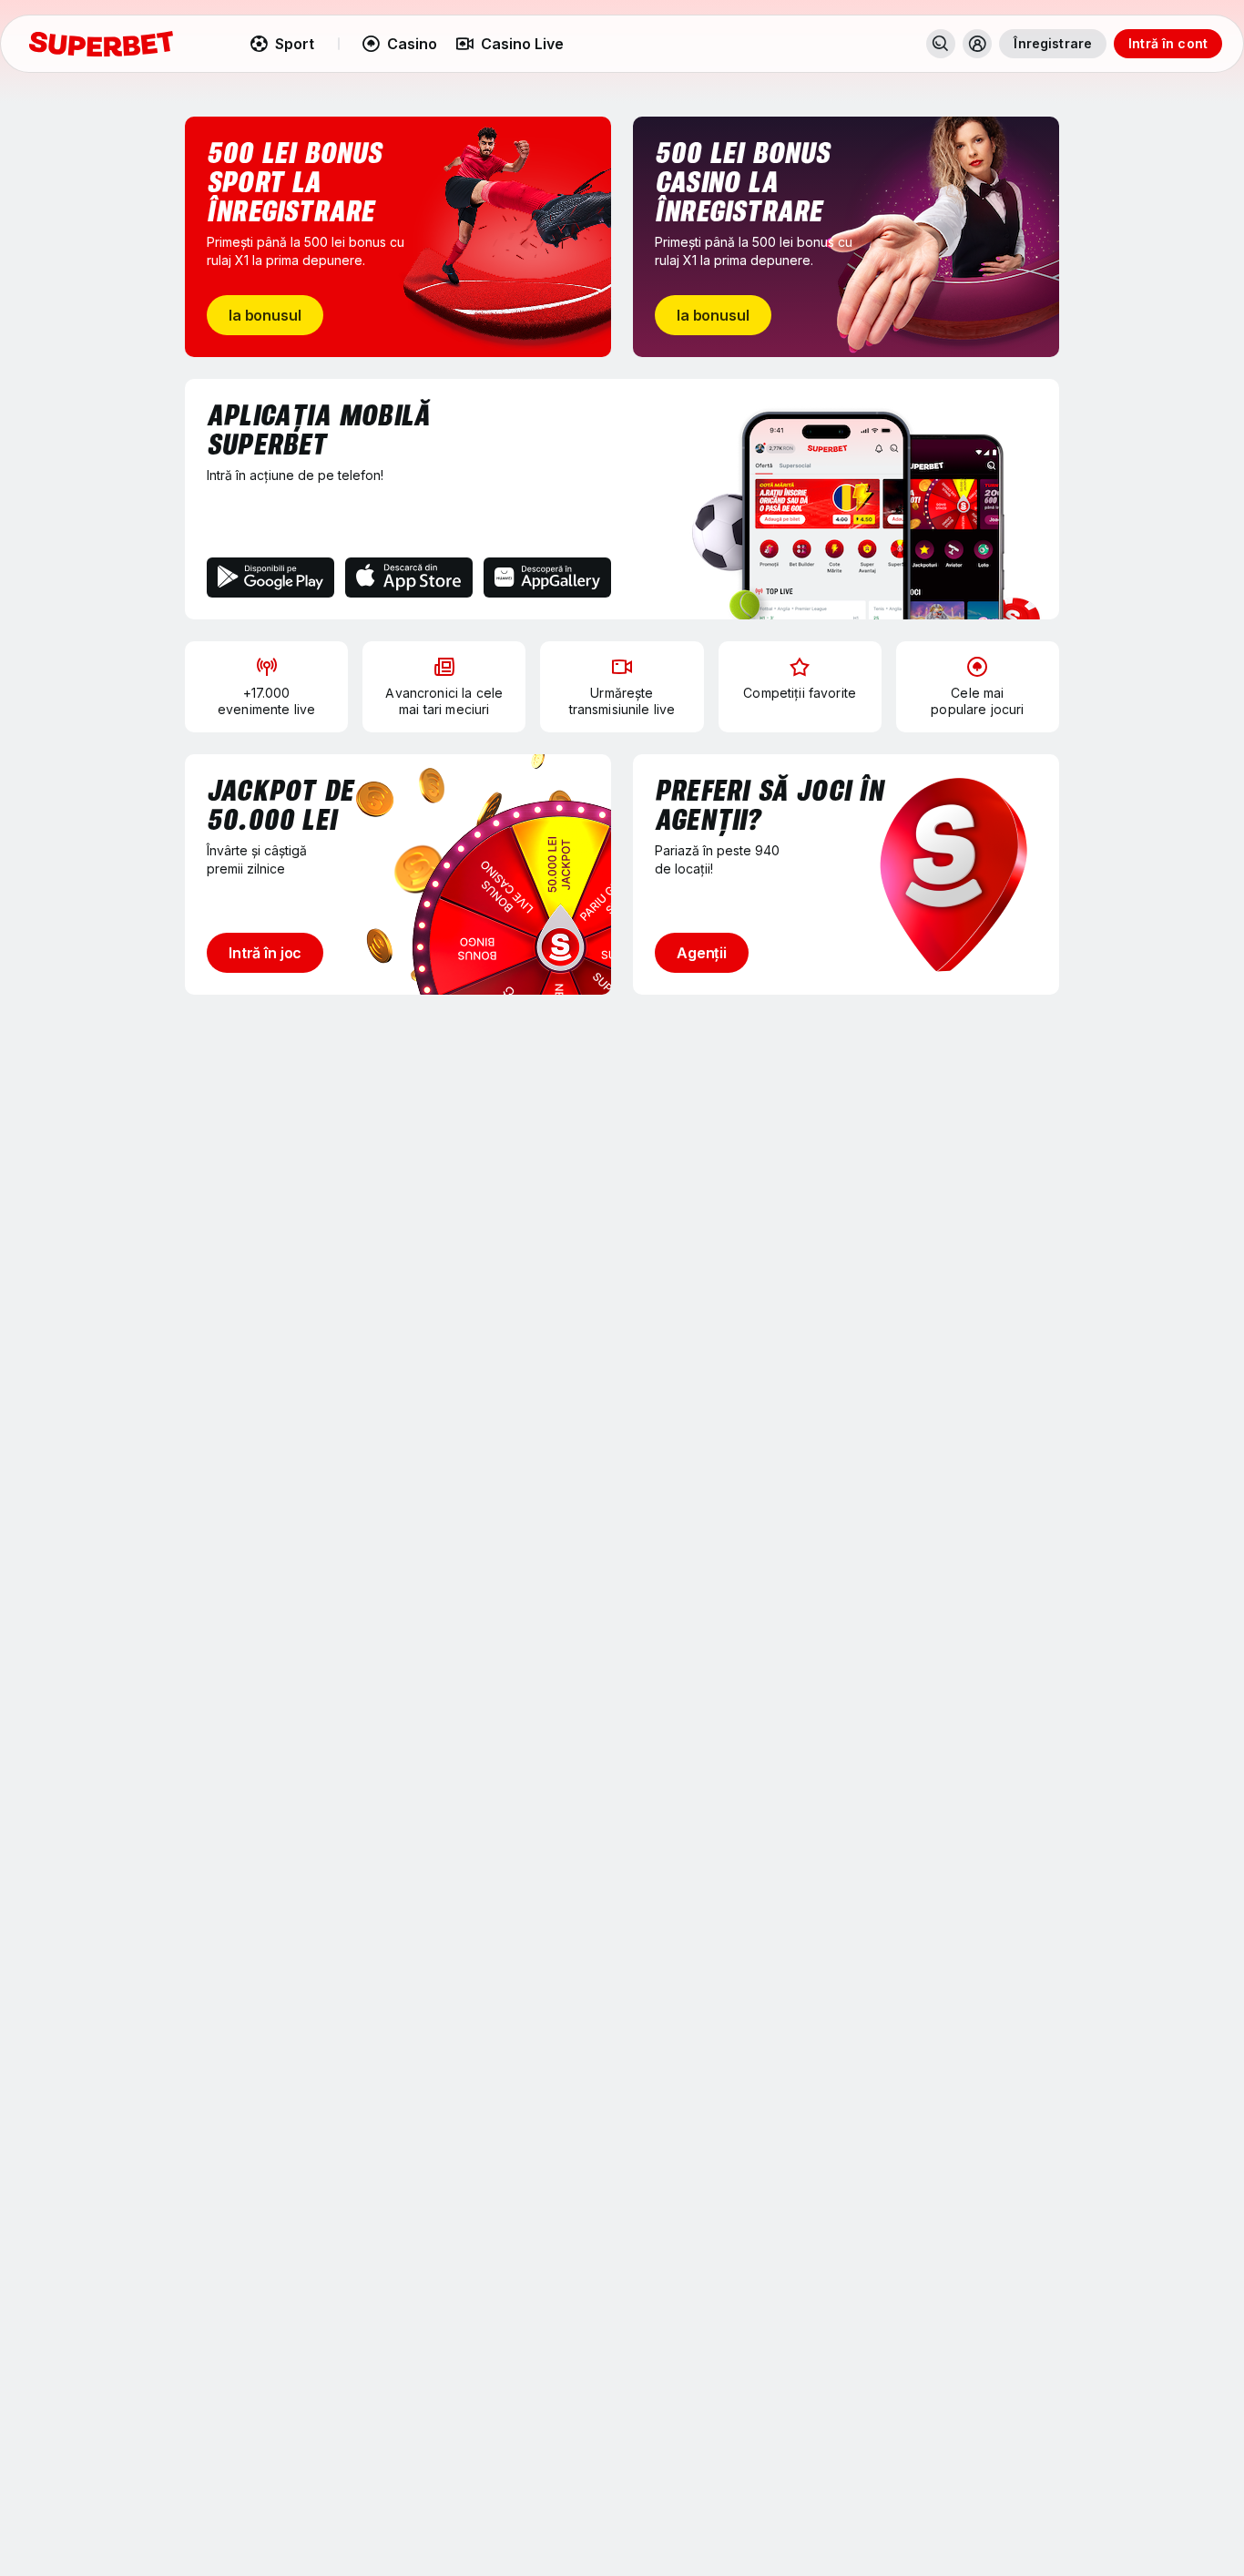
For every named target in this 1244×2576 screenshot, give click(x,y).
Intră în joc (265, 953)
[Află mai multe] (977, 44)
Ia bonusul (265, 315)
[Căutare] (941, 44)
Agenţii (702, 953)
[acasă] (101, 44)
